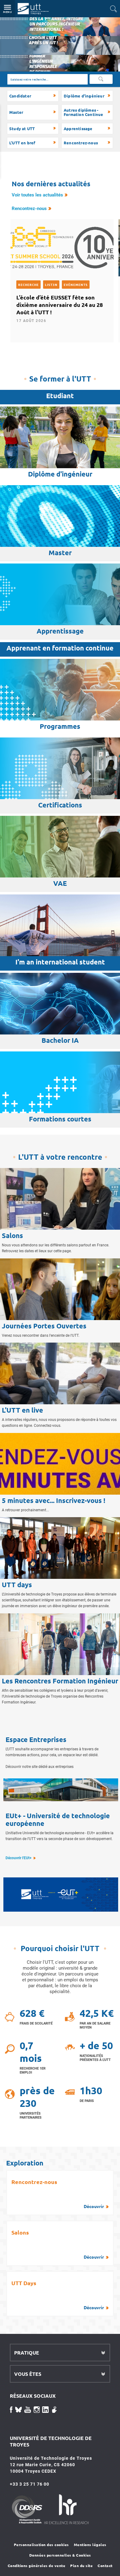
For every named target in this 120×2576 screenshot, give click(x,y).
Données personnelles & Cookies (60, 2555)
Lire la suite (12, 20)
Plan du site (81, 2566)
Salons (58, 2244)
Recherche (28, 285)
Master (16, 112)
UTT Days (58, 2295)
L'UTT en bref (22, 143)
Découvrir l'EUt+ (19, 1858)
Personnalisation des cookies (41, 2545)
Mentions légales (90, 2545)
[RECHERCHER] (101, 79)
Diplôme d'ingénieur (84, 96)
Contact (105, 2566)
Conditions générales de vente (37, 2566)
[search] (48, 79)
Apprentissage (78, 128)
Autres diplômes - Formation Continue (84, 112)
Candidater (20, 96)
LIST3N (51, 285)
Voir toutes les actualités (37, 195)
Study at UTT (22, 128)
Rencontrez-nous (81, 143)
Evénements (76, 285)
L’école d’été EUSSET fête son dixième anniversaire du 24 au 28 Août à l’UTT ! (60, 305)
